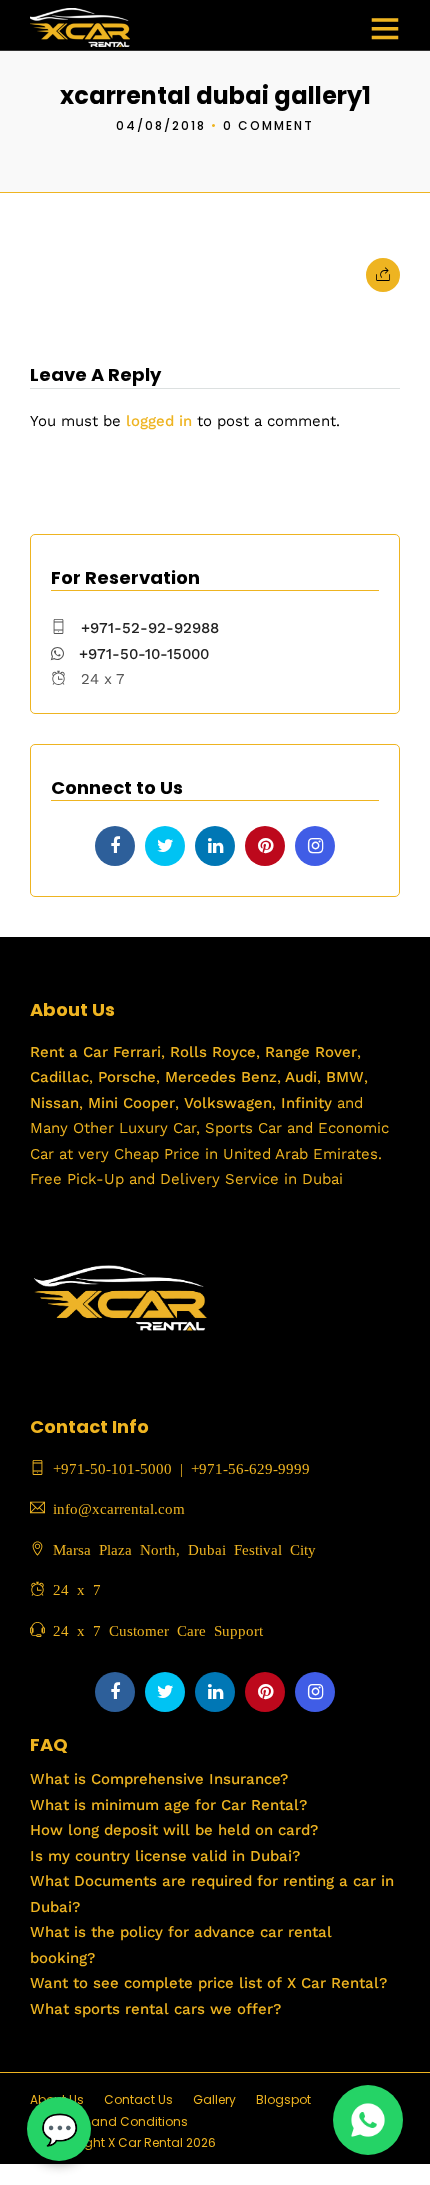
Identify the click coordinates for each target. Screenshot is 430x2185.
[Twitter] (165, 846)
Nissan (54, 1103)
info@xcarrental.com (119, 1507)
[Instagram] (315, 846)
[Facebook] (115, 846)
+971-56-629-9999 (250, 1467)
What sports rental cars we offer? (155, 2009)
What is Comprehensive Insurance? (159, 1779)
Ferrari (134, 1052)
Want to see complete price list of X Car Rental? (208, 1983)
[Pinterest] (265, 846)
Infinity (306, 1103)
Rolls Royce (213, 1052)
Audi (299, 1077)
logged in (159, 421)
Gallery (214, 2099)
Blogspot (283, 2099)
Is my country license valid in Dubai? (165, 1856)
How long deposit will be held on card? (174, 1830)
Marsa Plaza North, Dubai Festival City (180, 1548)
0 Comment (268, 125)
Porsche (124, 1077)
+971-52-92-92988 (150, 628)
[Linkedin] (215, 846)
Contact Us (138, 2099)
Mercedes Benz (218, 1077)
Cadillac (59, 1077)
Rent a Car (69, 1052)
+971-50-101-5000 (108, 1467)
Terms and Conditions (119, 2121)
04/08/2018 (161, 125)
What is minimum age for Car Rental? (168, 1805)
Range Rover (308, 1052)
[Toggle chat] (59, 2129)
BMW (342, 1077)
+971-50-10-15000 (141, 654)
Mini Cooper (131, 1103)
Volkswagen (228, 1103)
